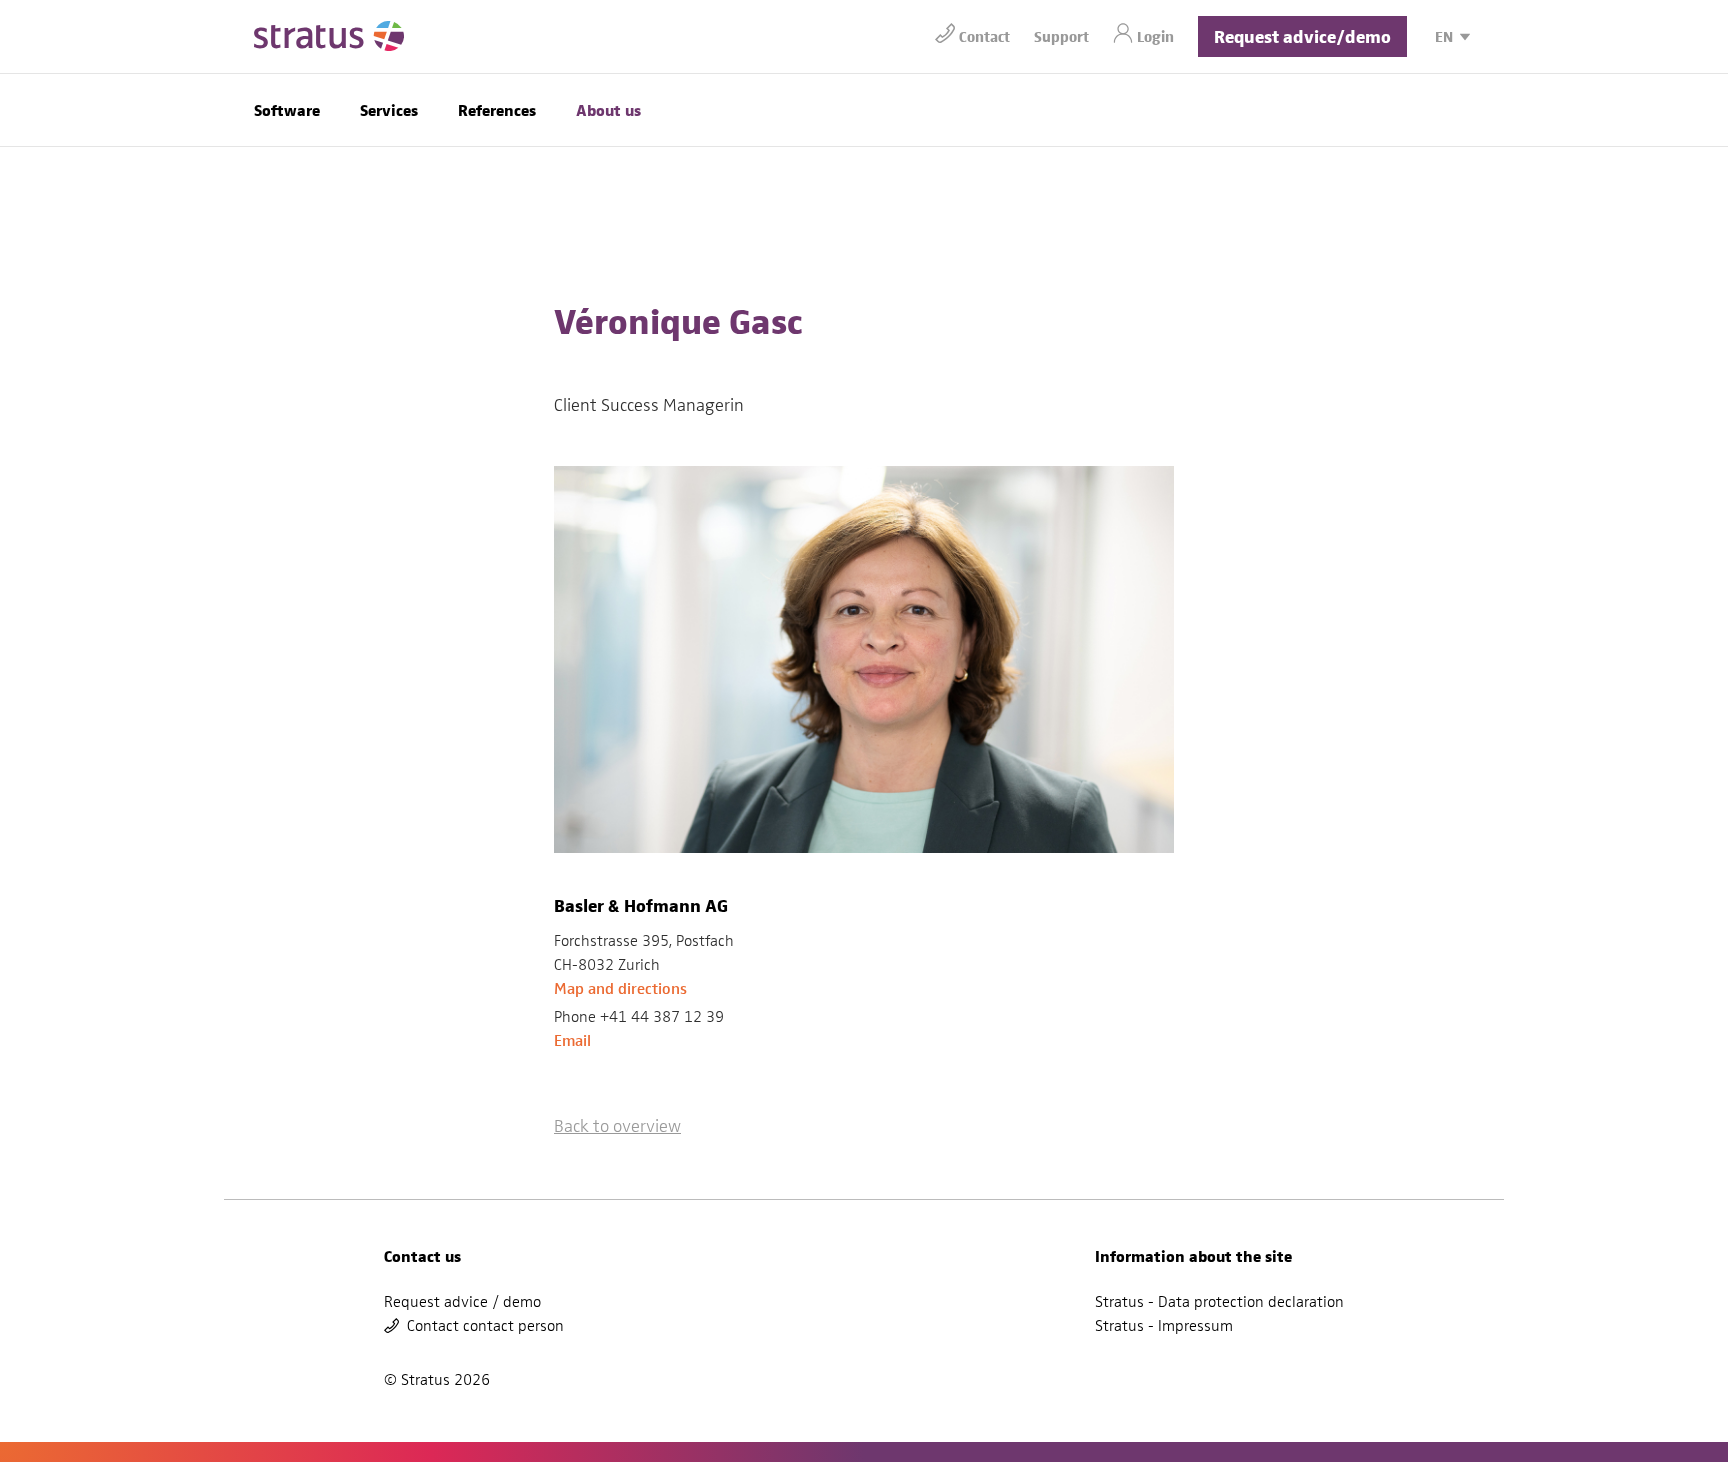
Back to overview (617, 1125)
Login (1155, 35)
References (497, 109)
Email (572, 1040)
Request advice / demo (462, 1302)
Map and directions (620, 988)
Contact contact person (485, 1326)
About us (608, 109)
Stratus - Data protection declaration (1219, 1302)
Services (389, 109)
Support (1061, 35)
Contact (984, 35)
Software (287, 109)
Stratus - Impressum (1164, 1326)
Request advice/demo (1302, 35)
